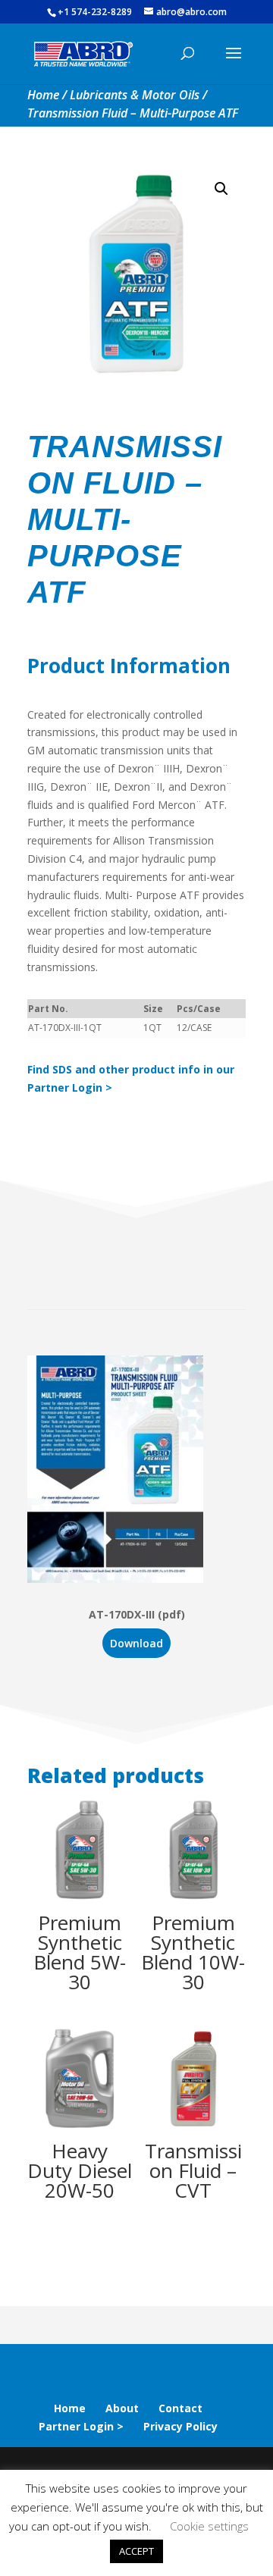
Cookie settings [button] (209, 2526)
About (122, 2408)
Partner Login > (81, 2426)
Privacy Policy (180, 2426)
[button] (221, 189)
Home (43, 95)
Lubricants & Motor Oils (135, 95)
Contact (180, 2408)
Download (136, 1643)
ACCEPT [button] (136, 2551)
